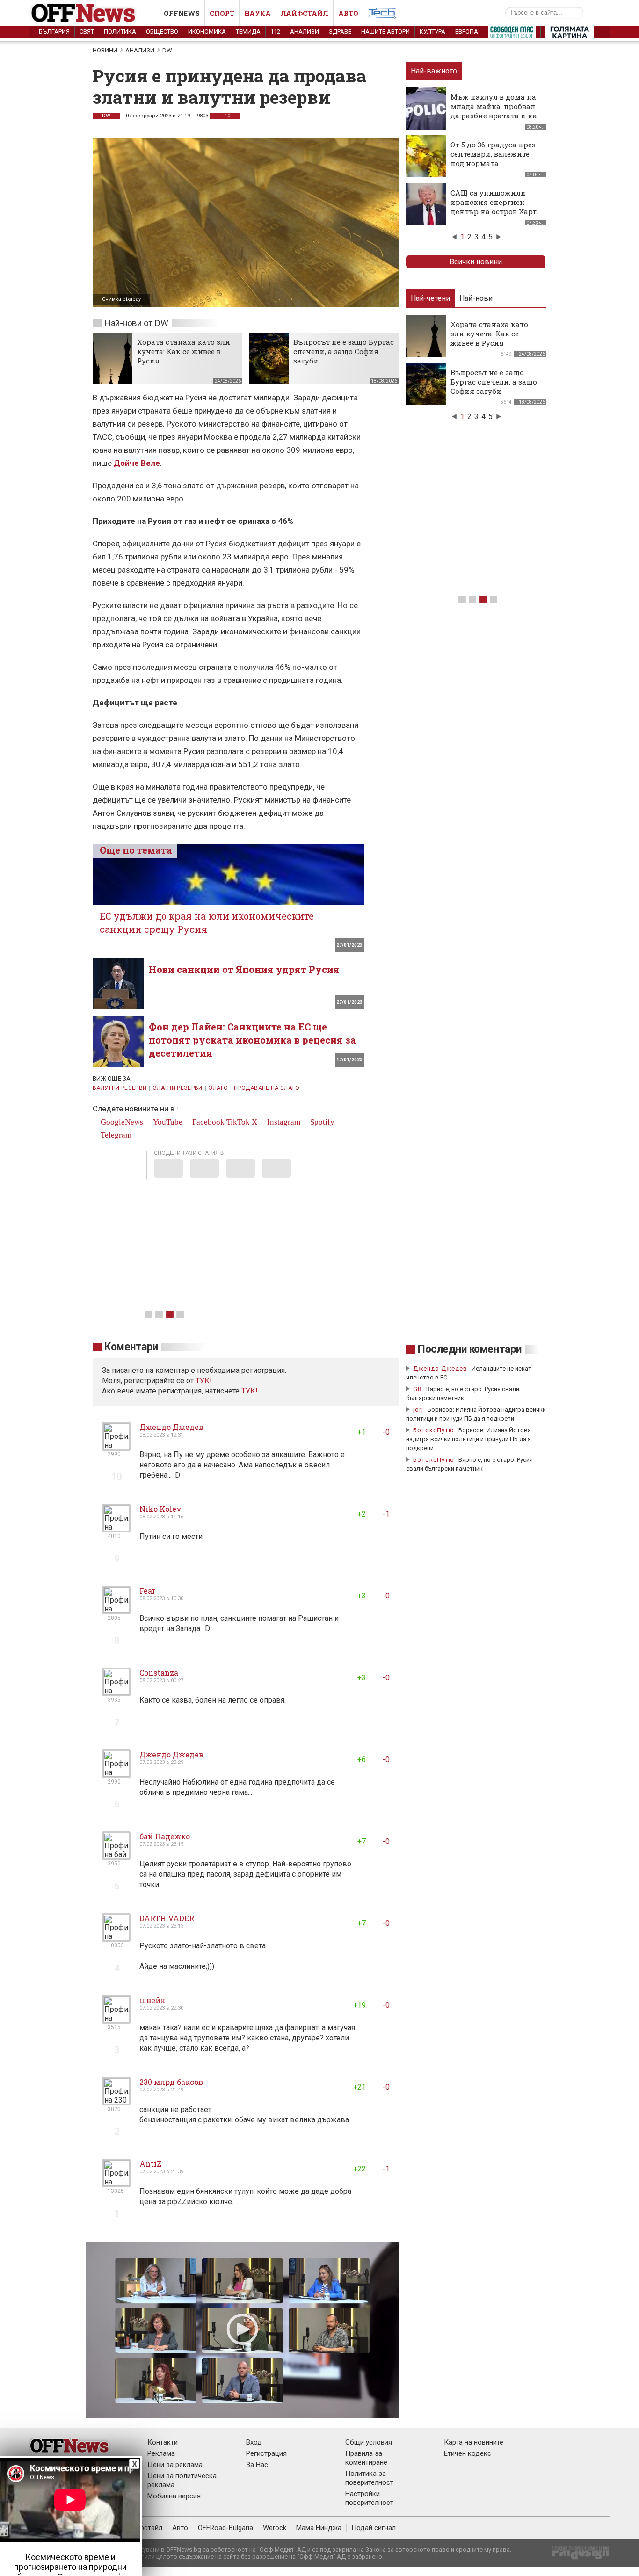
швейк (152, 2000)
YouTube (167, 1122)
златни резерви (178, 1088)
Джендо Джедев (171, 1427)
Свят (87, 32)
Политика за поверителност (369, 2478)
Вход (254, 2442)
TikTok (238, 1122)
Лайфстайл (305, 13)
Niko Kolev (160, 1509)
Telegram (115, 1135)
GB (418, 1389)
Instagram (283, 1122)
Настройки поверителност (369, 2498)
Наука (258, 13)
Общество (162, 32)
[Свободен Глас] (512, 34)
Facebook (207, 1122)
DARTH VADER (167, 1918)
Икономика (207, 32)
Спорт (222, 13)
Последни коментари (470, 1349)
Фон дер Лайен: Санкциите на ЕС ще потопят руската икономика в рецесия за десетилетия (252, 1040)
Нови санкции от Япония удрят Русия (244, 969)
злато (218, 1088)
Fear (147, 1591)
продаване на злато (266, 1088)
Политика (120, 32)
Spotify (321, 1122)
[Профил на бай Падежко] (116, 1856)
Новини (105, 50)
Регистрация (266, 2453)
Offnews (182, 13)
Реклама (161, 2453)
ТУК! (250, 1391)
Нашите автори (385, 32)
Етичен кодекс (468, 2453)
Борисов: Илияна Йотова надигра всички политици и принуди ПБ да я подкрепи (468, 1439)
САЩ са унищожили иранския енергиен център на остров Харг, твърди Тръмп (494, 207)
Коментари (131, 1347)
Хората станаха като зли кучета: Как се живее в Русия (184, 351)
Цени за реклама (175, 2465)
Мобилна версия (174, 2496)
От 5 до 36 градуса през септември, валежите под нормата (493, 154)
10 (227, 116)
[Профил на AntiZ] (116, 2183)
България (54, 32)
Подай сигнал (374, 2528)
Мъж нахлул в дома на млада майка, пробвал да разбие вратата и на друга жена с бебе (494, 111)
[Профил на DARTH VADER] (116, 1938)
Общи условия (369, 2442)
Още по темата (136, 850)
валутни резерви (120, 1088)
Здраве (340, 32)
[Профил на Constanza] (116, 1692)
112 (275, 32)
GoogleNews (121, 1122)
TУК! (204, 1381)
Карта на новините (474, 2442)
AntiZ (150, 2164)
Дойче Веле (137, 463)
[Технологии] (382, 15)
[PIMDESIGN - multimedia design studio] (577, 2556)
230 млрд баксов (171, 2082)
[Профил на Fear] (116, 1610)
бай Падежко (165, 1836)
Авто (348, 13)
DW (167, 50)
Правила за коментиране (366, 2458)
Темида (248, 32)
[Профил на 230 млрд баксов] (116, 2101)
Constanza (159, 1673)
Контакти (163, 2442)
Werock (275, 2528)
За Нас (257, 2465)
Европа (467, 32)
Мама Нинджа (319, 2528)
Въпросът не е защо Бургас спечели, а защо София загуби (344, 351)
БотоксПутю (434, 1430)
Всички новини (476, 262)
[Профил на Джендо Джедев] (116, 1447)
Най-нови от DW (136, 323)
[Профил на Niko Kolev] (116, 1528)
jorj (419, 1410)
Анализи (305, 32)
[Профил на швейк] (116, 2020)
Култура (432, 32)
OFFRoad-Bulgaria (225, 2528)
